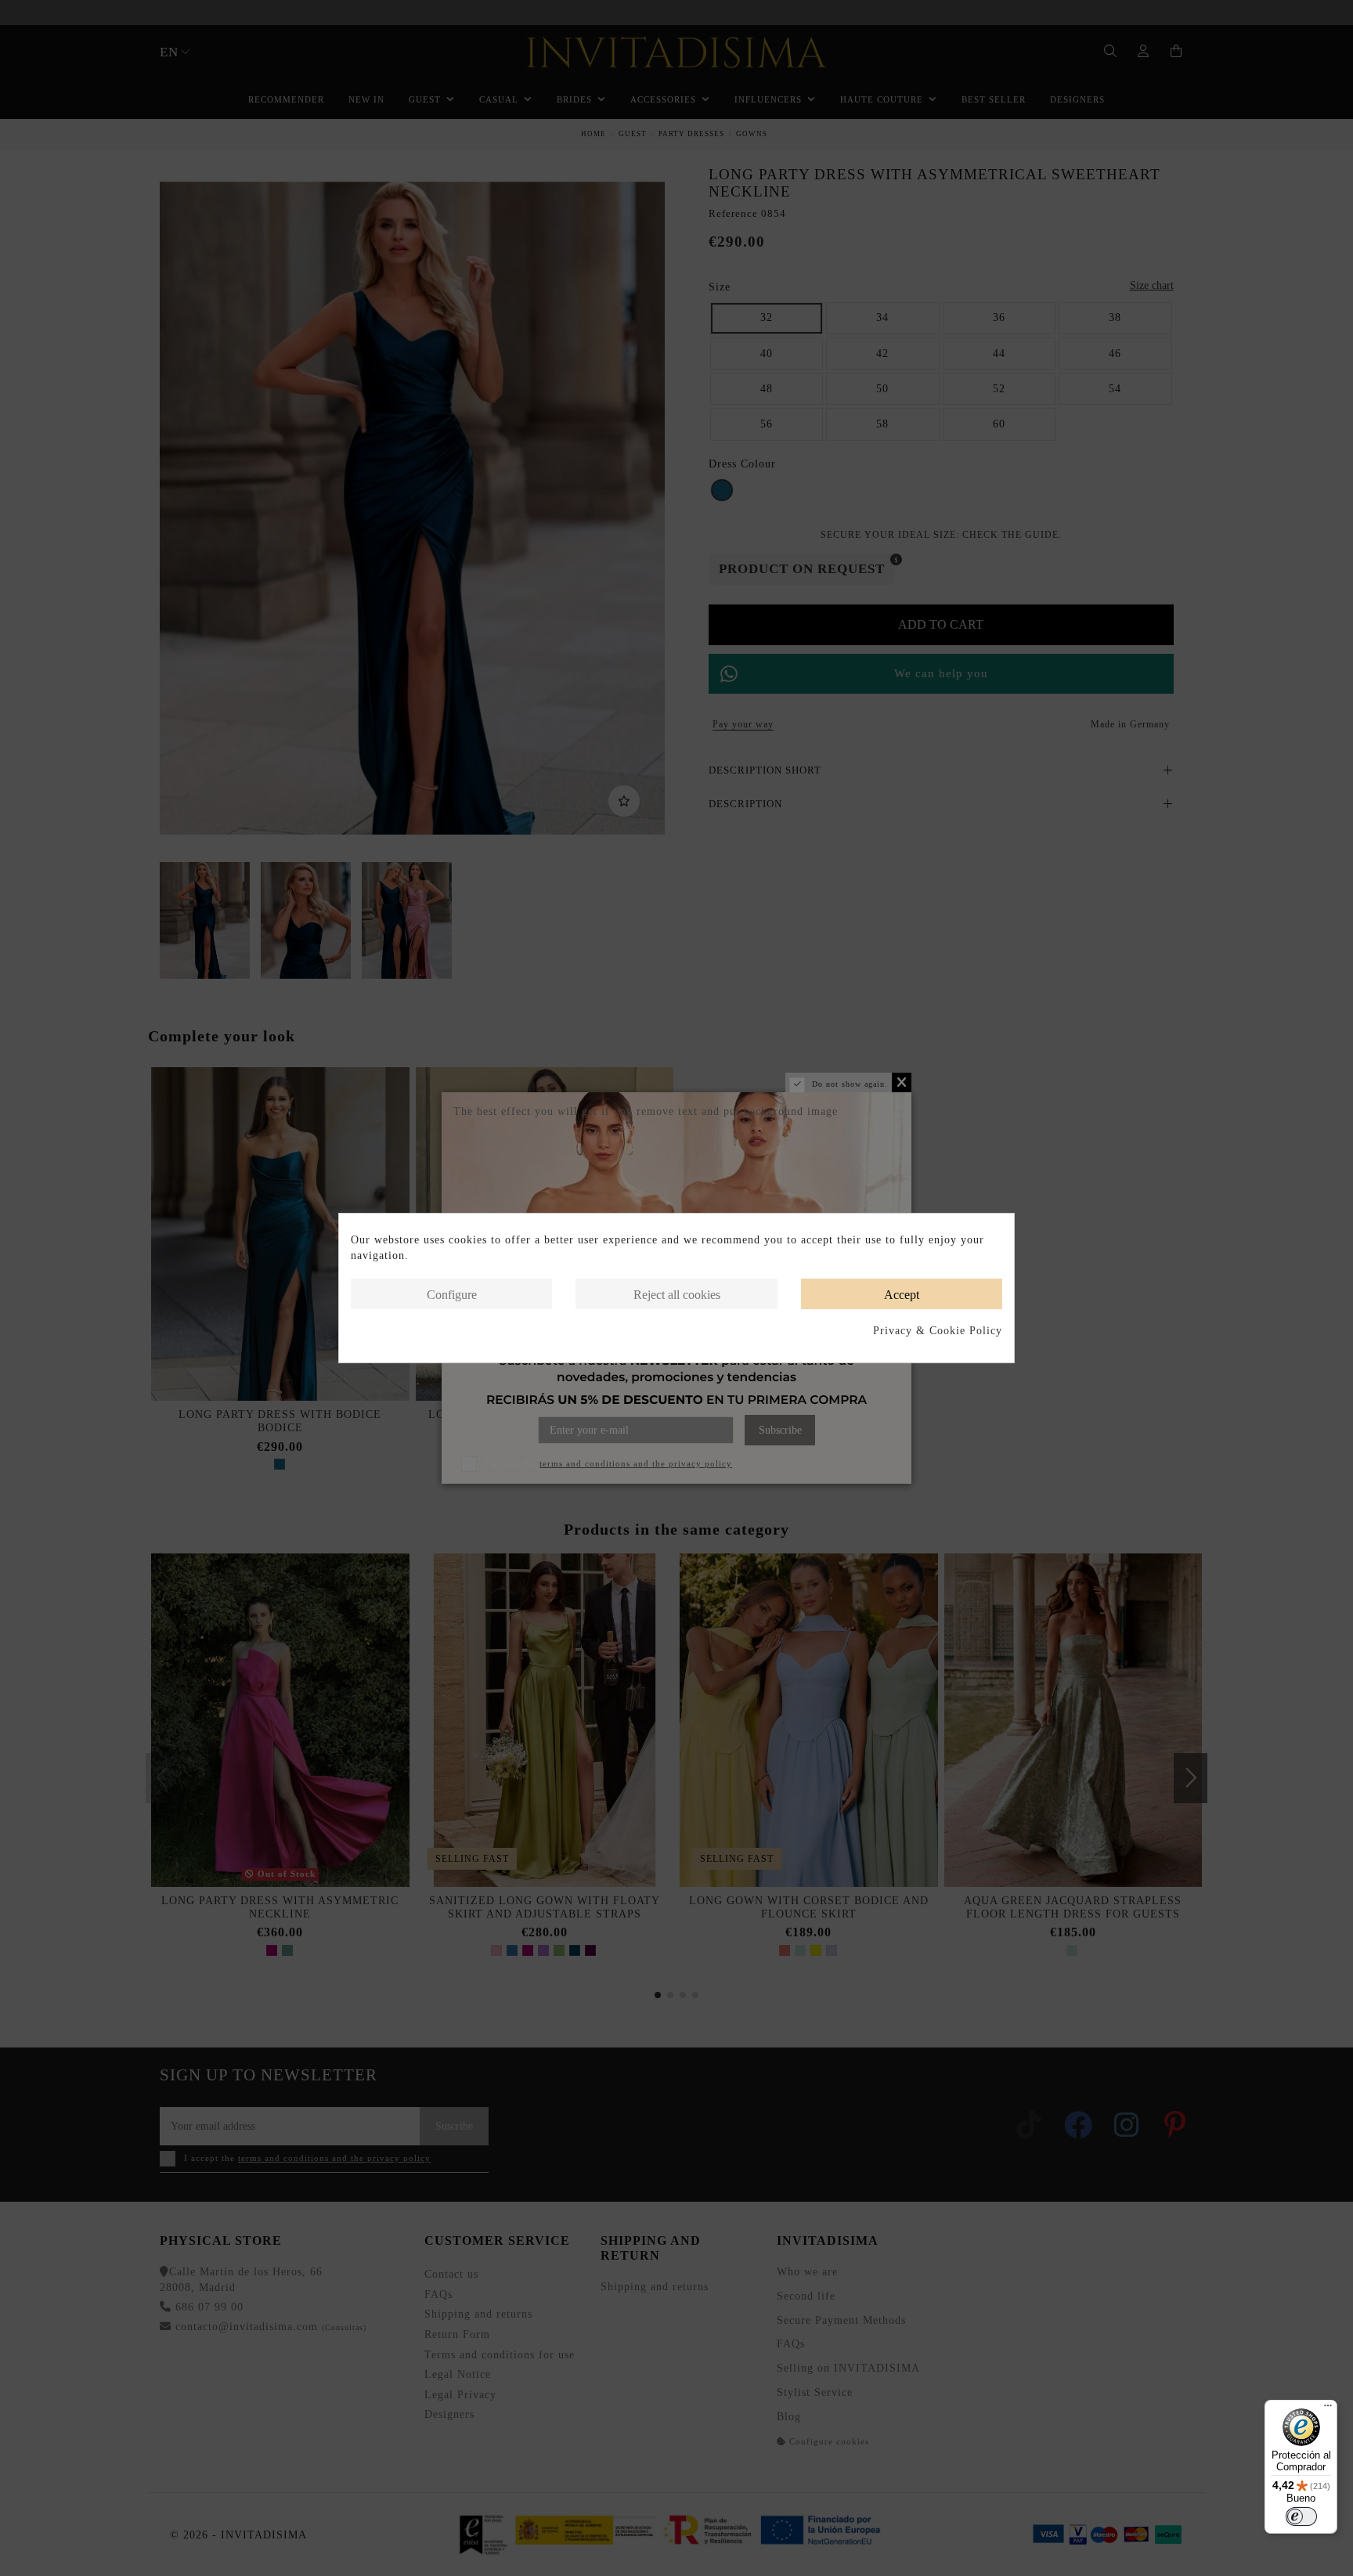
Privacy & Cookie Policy (938, 1331)
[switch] (1301, 2516)
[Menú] (1328, 2409)
